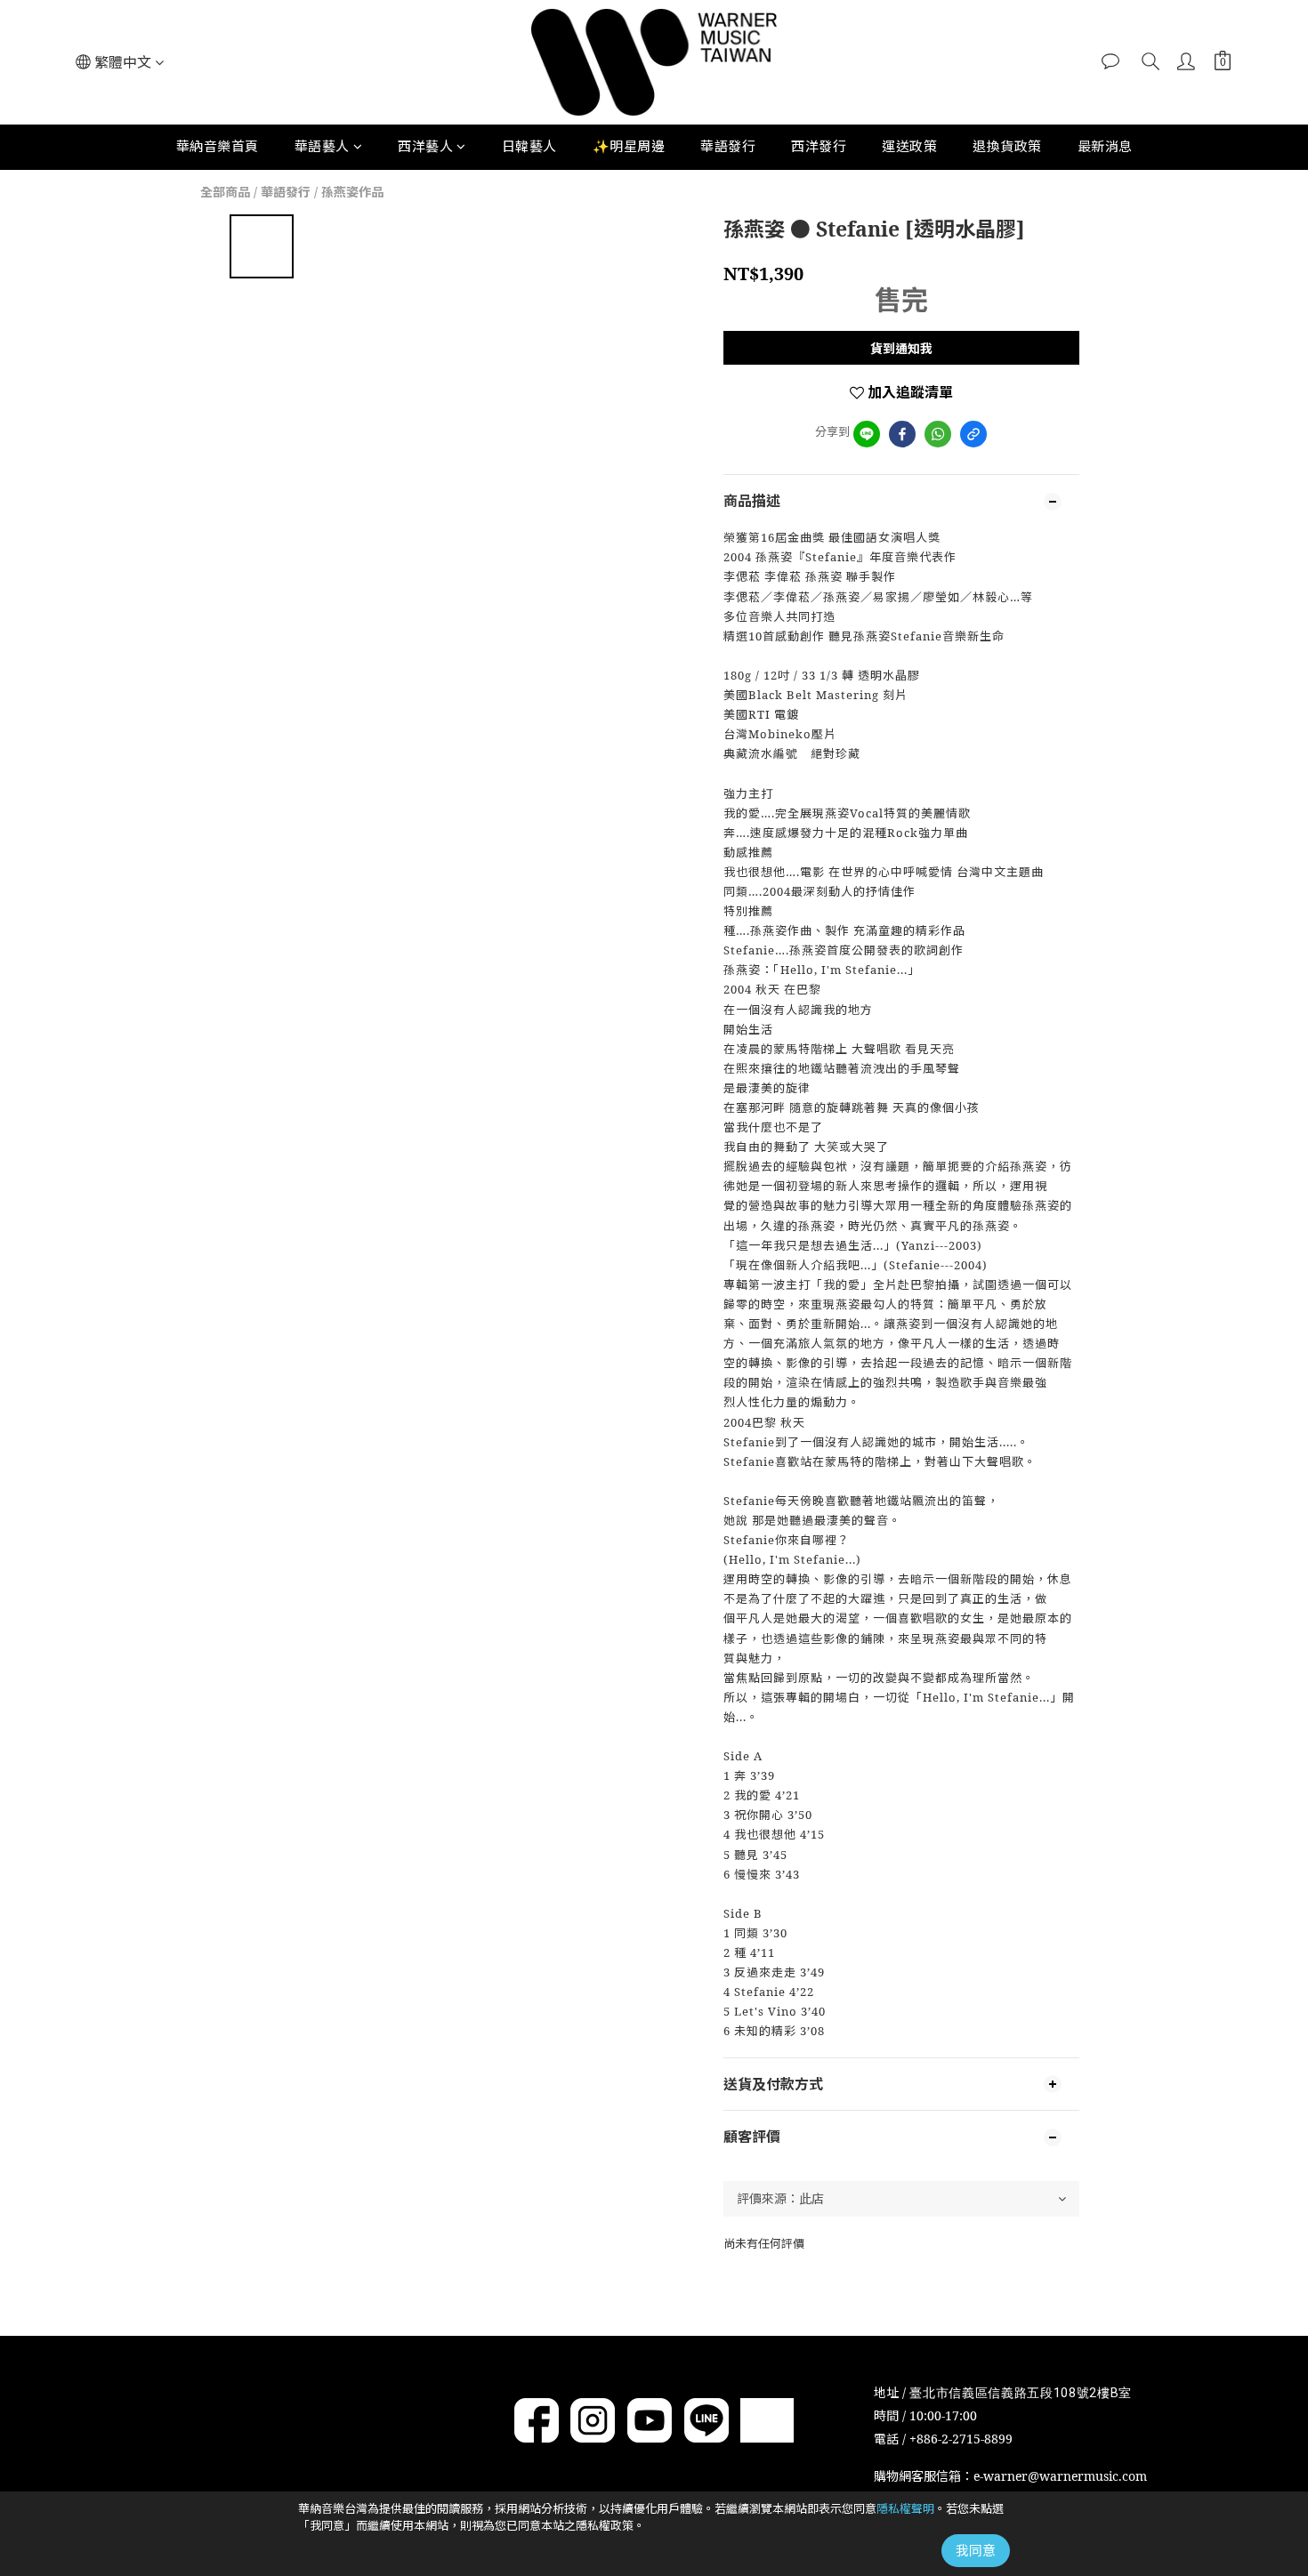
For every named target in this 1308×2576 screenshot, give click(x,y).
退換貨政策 (1007, 146)
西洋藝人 (425, 146)
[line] (867, 434)
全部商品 (225, 192)
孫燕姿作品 (352, 192)
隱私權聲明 (905, 2508)
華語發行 (728, 146)
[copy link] (973, 434)
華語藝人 (322, 146)
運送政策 (909, 146)
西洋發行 (819, 146)
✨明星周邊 (629, 146)
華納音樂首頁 (218, 146)
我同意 (976, 2550)
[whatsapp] (938, 434)
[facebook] (902, 434)
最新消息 (1105, 146)
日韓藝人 (529, 146)
